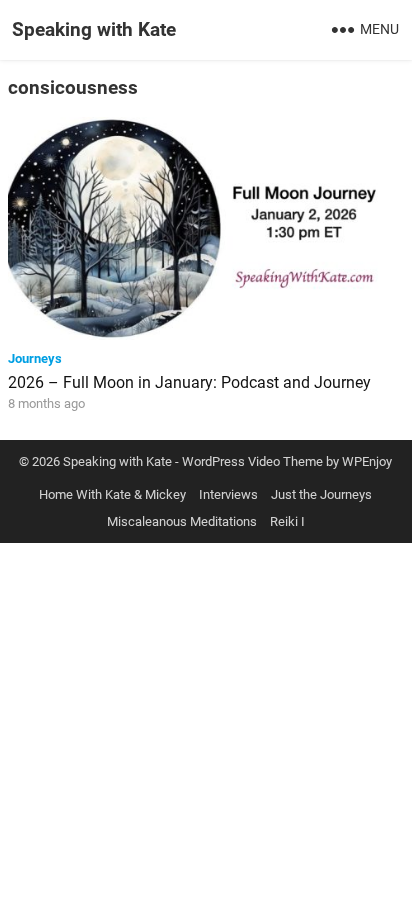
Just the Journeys (321, 494)
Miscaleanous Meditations (182, 521)
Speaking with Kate (94, 29)
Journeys (35, 358)
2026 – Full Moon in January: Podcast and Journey (189, 382)
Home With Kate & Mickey (112, 494)
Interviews (228, 494)
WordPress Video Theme (252, 461)
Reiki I (287, 521)
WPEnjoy (367, 461)
